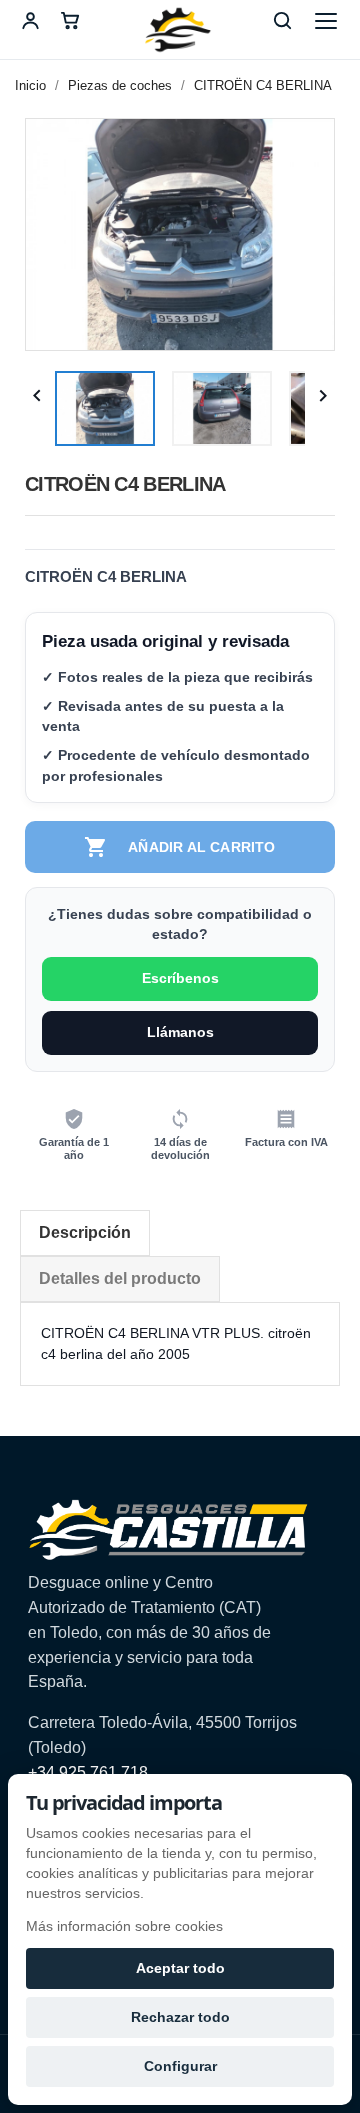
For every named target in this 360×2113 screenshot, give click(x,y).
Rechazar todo (180, 2017)
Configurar (180, 2066)
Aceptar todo (180, 1968)
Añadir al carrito (179, 847)
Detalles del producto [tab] (120, 1278)
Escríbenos (180, 978)
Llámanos (180, 1032)
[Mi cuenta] (30, 21)
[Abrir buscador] (282, 21)
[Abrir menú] (326, 21)
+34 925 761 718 (88, 1772)
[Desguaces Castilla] (180, 30)
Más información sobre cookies (124, 1926)
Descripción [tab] (85, 1232)
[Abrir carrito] (70, 21)
